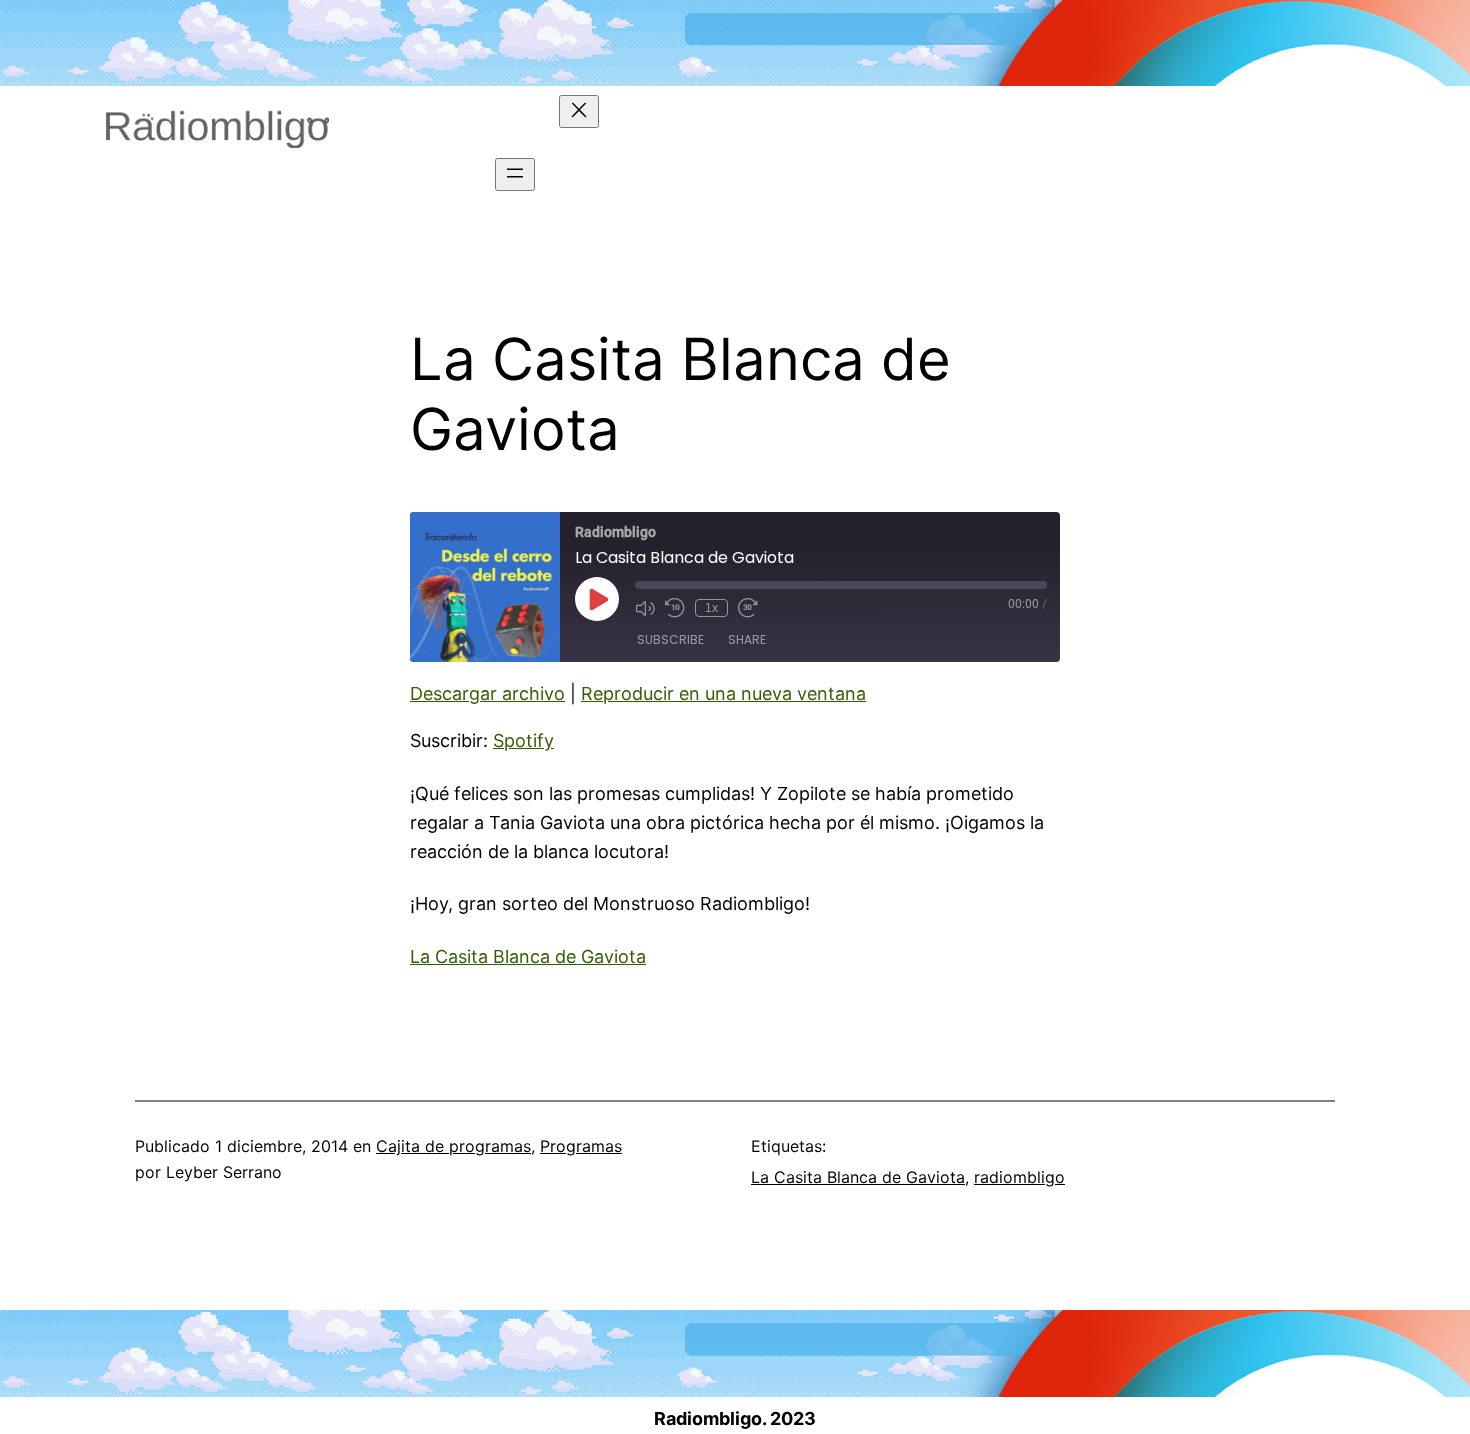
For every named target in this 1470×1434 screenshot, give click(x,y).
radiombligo (1019, 1177)
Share (747, 639)
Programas (581, 1146)
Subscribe (670, 639)
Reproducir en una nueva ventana (723, 693)
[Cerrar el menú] (579, 111)
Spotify (523, 740)
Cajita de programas (453, 1146)
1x (711, 608)
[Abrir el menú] (515, 174)
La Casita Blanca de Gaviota (528, 956)
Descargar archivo (487, 693)
